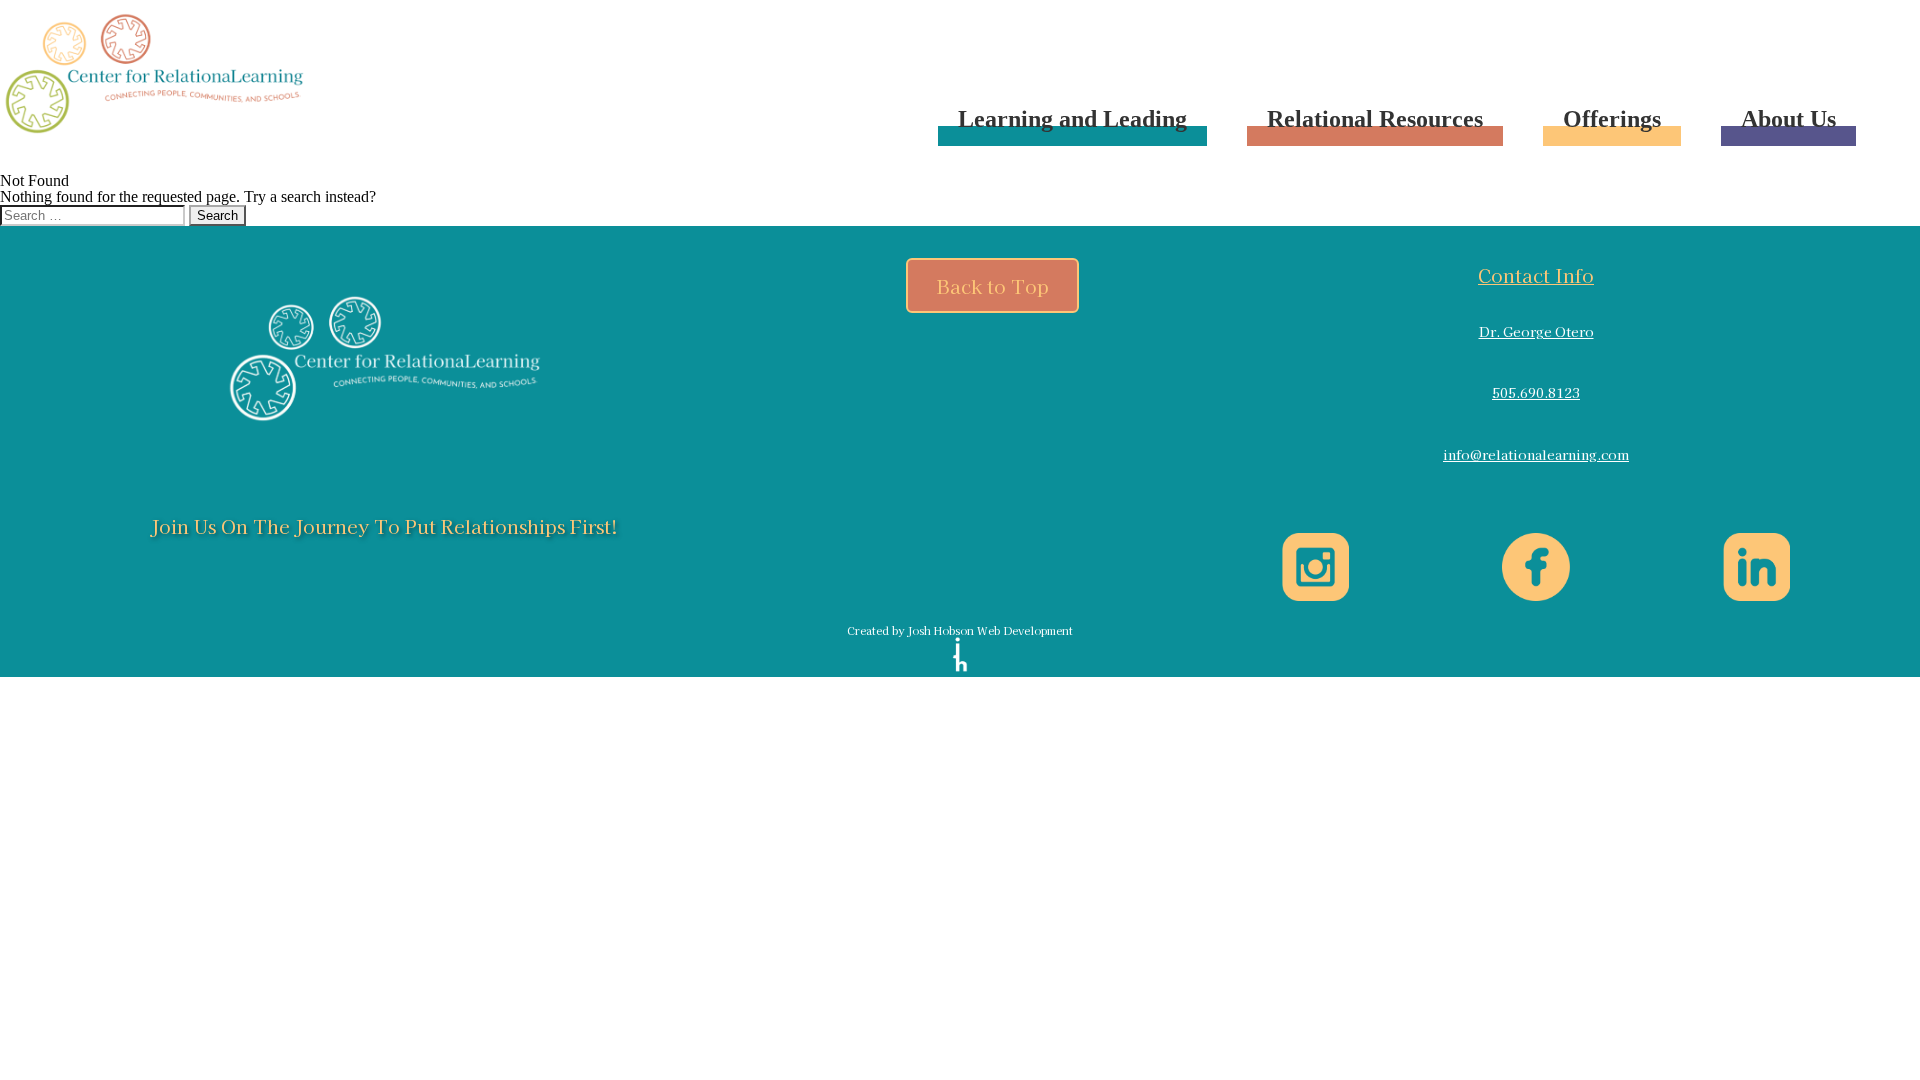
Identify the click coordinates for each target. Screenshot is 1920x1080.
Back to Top (992, 285)
